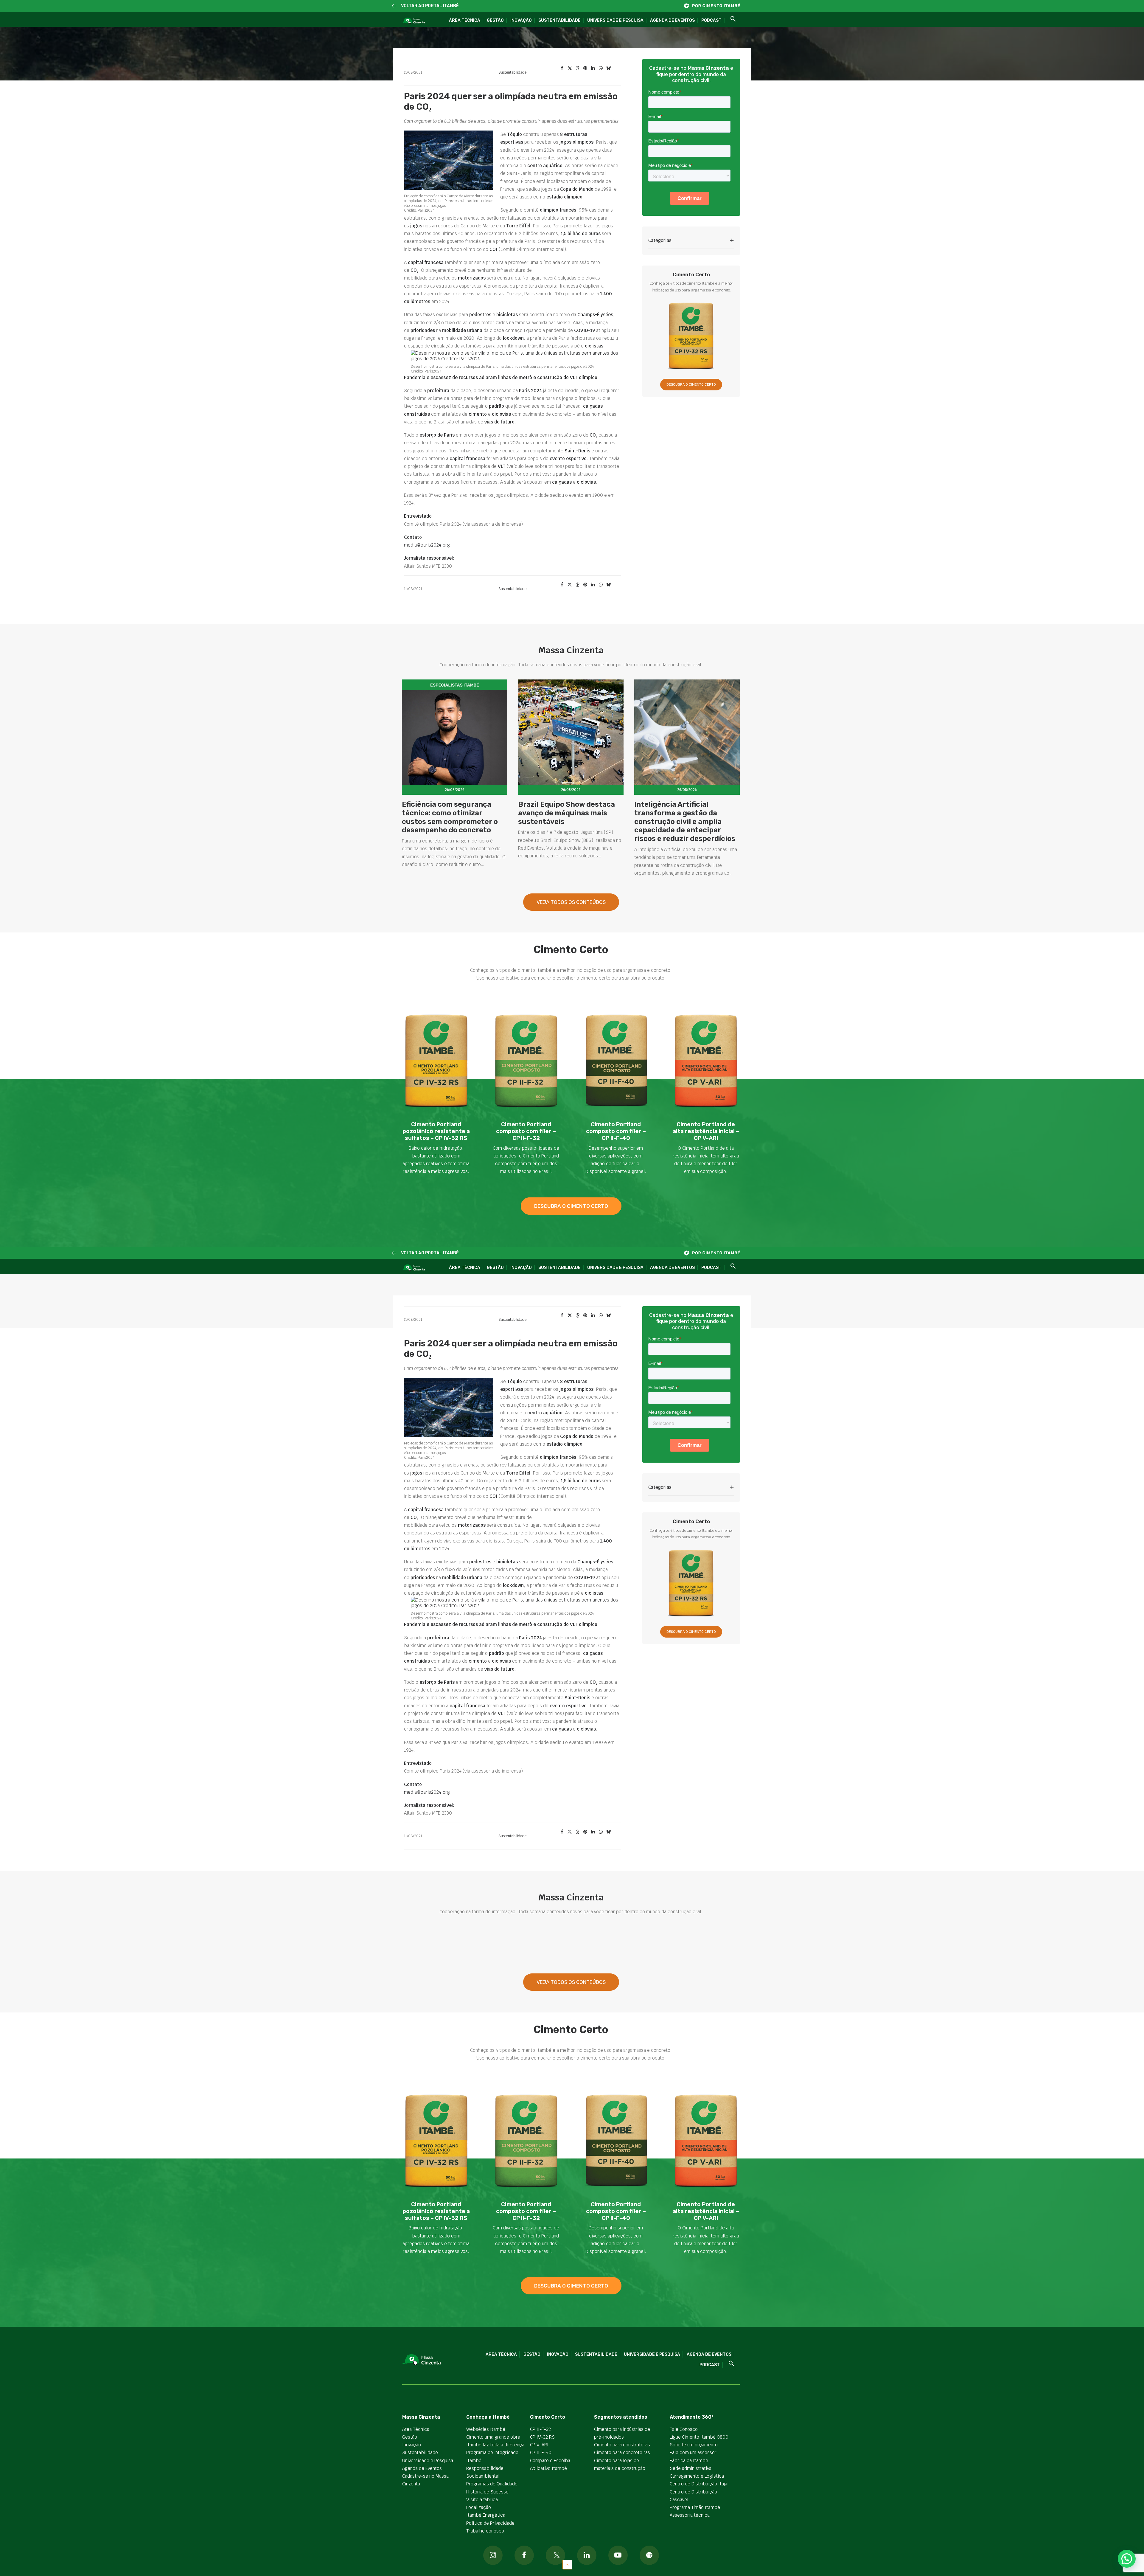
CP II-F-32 (540, 2429)
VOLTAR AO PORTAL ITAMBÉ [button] (430, 6)
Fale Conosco (684, 2429)
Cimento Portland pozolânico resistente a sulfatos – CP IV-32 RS (436, 1131)
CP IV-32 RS (542, 2437)
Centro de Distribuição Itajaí (699, 2484)
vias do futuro (499, 422)
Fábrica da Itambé (689, 2461)
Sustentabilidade (559, 20)
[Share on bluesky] (608, 68)
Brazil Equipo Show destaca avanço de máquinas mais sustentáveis (566, 813)
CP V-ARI (539, 2445)
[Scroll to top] (567, 2564)
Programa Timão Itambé (695, 2507)
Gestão (495, 20)
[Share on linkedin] (593, 68)
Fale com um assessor (693, 2452)
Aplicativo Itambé (548, 2468)
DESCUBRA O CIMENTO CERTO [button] (691, 385)
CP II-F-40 (541, 2452)
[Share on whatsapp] (601, 68)
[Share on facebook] (562, 68)
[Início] (715, 6)
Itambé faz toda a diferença (495, 2445)
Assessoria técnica (690, 2515)
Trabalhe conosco (485, 2531)
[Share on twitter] (570, 68)
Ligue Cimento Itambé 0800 (699, 2437)
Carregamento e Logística (697, 2476)
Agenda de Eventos (672, 20)
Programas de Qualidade (492, 2484)
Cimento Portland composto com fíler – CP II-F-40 (616, 1131)
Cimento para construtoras (622, 2445)
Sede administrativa (691, 2468)
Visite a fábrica (482, 2500)
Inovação (521, 20)
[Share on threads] (577, 68)
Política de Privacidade (490, 2523)
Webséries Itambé (486, 2429)
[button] (394, 6)
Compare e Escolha (550, 2461)
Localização (479, 2507)
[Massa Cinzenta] (413, 21)
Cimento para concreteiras (622, 2452)
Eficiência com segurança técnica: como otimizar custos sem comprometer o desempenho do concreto (450, 817)
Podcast (711, 20)
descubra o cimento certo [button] (571, 1206)
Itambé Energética (486, 2515)
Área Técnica (465, 20)
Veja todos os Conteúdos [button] (571, 902)
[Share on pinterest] (585, 68)
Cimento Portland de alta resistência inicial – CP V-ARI (706, 1131)
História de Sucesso (487, 2492)
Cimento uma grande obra (493, 2437)
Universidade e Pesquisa (615, 20)
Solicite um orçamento (694, 2445)
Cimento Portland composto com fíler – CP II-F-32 (526, 1131)
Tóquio (515, 134)
